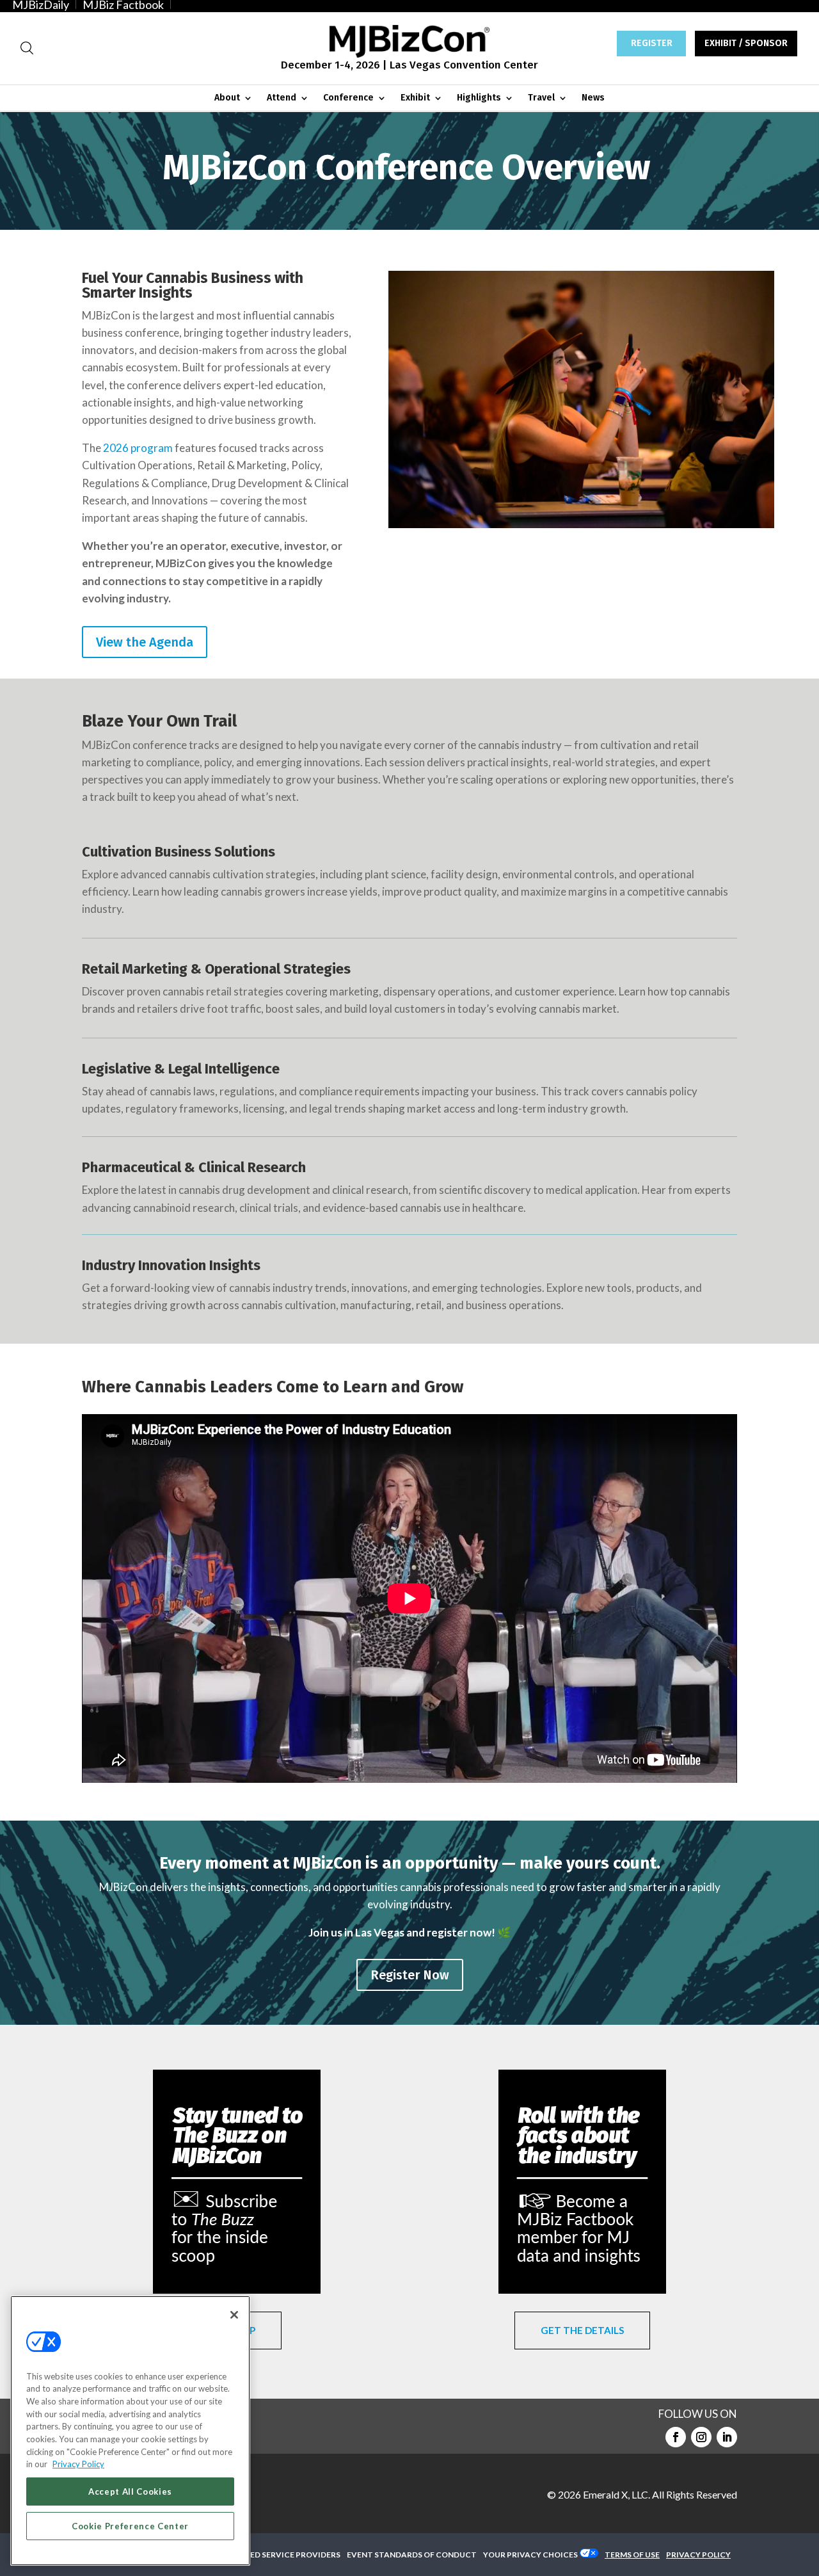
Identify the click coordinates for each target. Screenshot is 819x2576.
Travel (541, 98)
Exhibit (415, 98)
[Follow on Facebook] (676, 2437)
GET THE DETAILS (582, 2330)
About (227, 98)
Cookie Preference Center (130, 2526)
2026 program (138, 448)
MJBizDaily (41, 4)
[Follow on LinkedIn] (727, 2437)
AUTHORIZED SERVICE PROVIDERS (274, 2555)
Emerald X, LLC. (616, 2494)
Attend (282, 98)
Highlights (479, 98)
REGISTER (652, 43)
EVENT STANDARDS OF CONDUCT (412, 2555)
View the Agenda (145, 642)
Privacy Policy (78, 2464)
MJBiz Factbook (123, 4)
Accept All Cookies (130, 2491)
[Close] (234, 2315)
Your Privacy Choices (530, 2555)
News (593, 98)
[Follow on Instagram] (701, 2437)
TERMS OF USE (632, 2555)
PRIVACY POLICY (698, 2555)
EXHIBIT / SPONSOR (746, 43)
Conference (348, 98)
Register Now (410, 1975)
